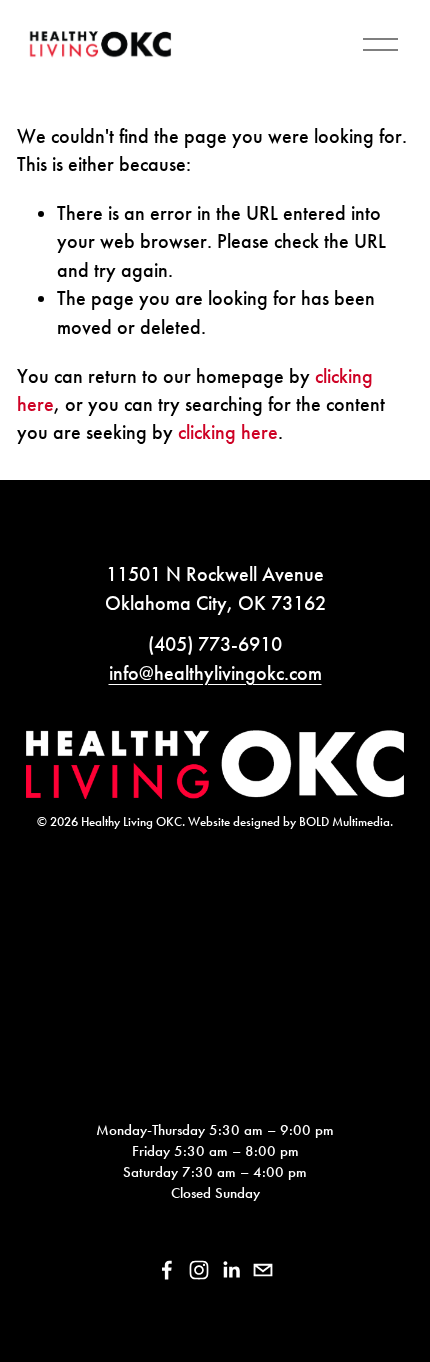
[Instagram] (199, 1270)
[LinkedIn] (231, 1270)
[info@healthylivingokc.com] (263, 1270)
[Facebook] (167, 1270)
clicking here (228, 432)
